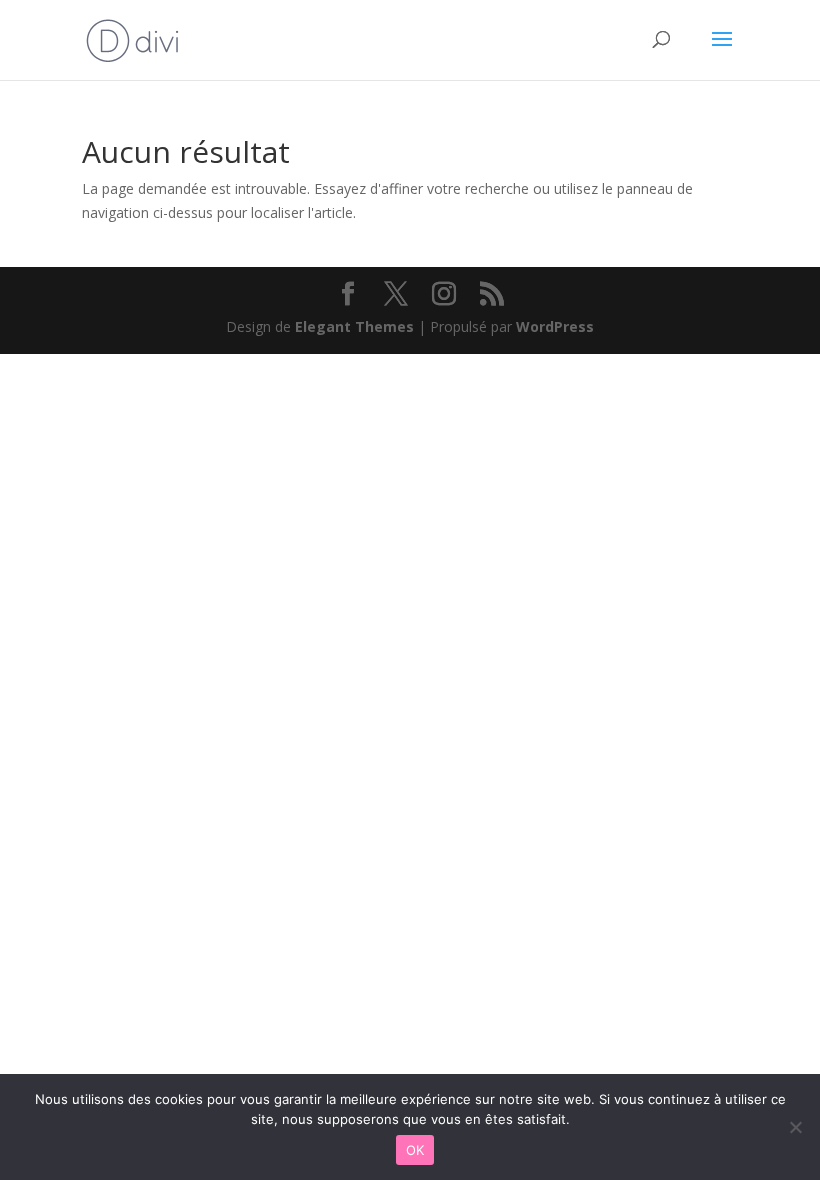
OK (415, 1150)
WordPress (555, 326)
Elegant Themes (354, 326)
